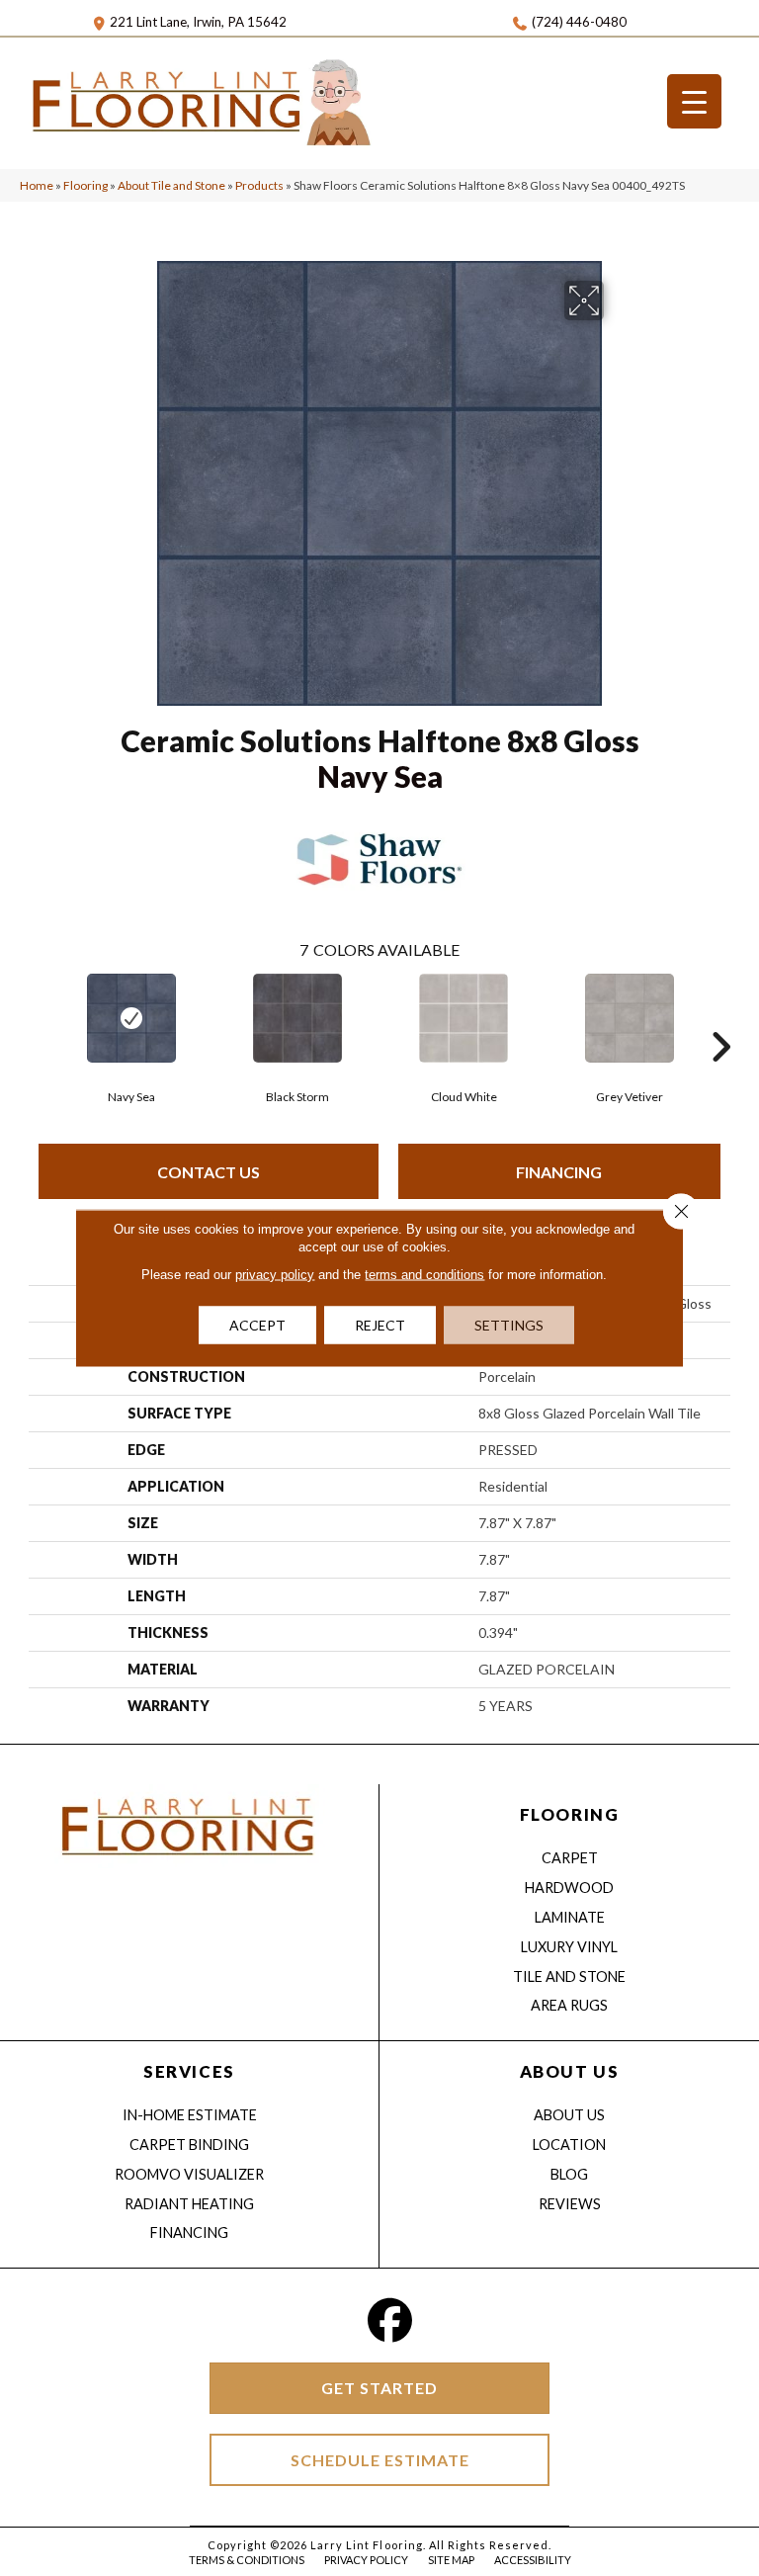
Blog (569, 2174)
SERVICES (189, 2071)
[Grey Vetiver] (630, 1018)
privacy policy (275, 1275)
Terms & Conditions (247, 2560)
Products (259, 185)
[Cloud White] (464, 1018)
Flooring (85, 185)
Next (720, 1017)
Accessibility (533, 2560)
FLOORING (569, 1814)
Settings (509, 1325)
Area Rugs (569, 2005)
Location (569, 2145)
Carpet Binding (189, 2145)
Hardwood (569, 1888)
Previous (39, 1017)
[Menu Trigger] (694, 101)
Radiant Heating (189, 2204)
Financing (559, 1172)
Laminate (570, 1917)
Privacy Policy (366, 2560)
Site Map (451, 2560)
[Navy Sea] (131, 1018)
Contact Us (209, 1172)
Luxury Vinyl (569, 1947)
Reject (380, 1325)
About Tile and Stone (171, 185)
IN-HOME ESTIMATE (190, 2115)
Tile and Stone (569, 1976)
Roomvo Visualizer (189, 2174)
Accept (257, 1325)
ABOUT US (569, 2071)
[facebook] (390, 2320)
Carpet (570, 1858)
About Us (569, 2115)
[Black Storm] (297, 1018)
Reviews (570, 2204)
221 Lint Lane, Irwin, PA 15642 (198, 22)
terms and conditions (424, 1275)
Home (37, 185)
